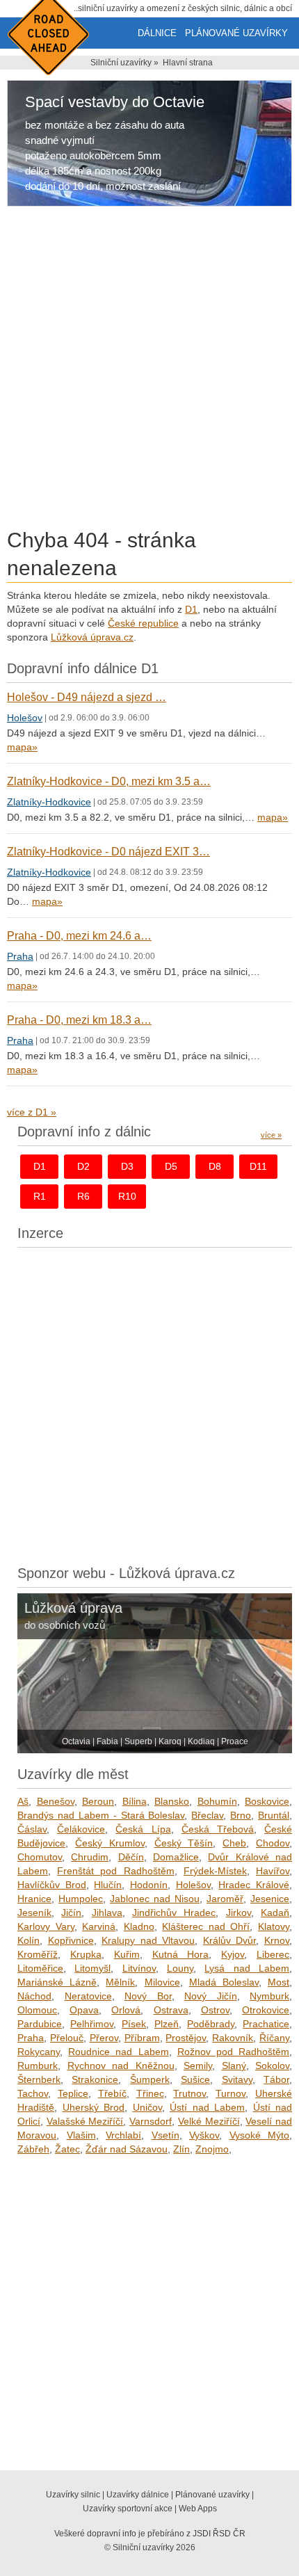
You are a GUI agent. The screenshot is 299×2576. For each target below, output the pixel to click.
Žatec (67, 2149)
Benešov (56, 1801)
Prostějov (186, 2038)
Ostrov (215, 2010)
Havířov (273, 1871)
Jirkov (239, 1913)
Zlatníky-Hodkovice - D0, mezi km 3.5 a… (109, 781)
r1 (40, 1196)
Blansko (172, 1801)
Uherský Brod (94, 2107)
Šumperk (150, 2079)
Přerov (104, 2038)
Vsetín (165, 2135)
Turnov (231, 2093)
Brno (241, 1815)
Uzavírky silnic (73, 2495)
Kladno (139, 1926)
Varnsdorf (151, 2121)
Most (278, 1982)
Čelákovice (81, 1829)
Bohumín (217, 1801)
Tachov (33, 2093)
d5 (171, 1166)
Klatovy (274, 1926)
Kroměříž (38, 1954)
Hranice (34, 1899)
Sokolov (272, 2066)
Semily (198, 2066)
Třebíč (112, 2093)
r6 (83, 1196)
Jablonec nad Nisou (155, 1899)
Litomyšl (92, 1968)
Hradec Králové (254, 1885)
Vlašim (81, 2135)
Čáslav (32, 1829)
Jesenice (270, 1899)
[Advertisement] (149, 370)
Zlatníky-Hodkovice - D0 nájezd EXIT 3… (108, 852)
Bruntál (274, 1815)
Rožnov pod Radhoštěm (233, 2052)
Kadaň (275, 1913)
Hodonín (149, 1885)
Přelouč (67, 2038)
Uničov (147, 2107)
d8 (215, 1166)
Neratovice (88, 1996)
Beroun (98, 1801)
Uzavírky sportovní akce (128, 2509)
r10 (127, 1196)
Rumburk (38, 2066)
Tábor (276, 2079)
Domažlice (176, 1857)
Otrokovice (266, 2010)
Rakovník (233, 2038)
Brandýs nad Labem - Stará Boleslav (101, 1815)
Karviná (99, 1926)
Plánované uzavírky (236, 33)
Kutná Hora (181, 1954)
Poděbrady (211, 2024)
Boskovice (267, 1801)
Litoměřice (40, 1968)
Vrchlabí (123, 2135)
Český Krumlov (110, 1843)
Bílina (135, 1801)
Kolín (29, 1940)
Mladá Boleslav (224, 1982)
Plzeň (167, 2024)
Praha (20, 956)
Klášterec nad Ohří (206, 1926)
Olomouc (37, 2010)
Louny (180, 1968)
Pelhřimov (92, 2024)
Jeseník (34, 1913)
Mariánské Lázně (57, 1982)
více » (271, 1135)
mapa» (22, 747)
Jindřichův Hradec (174, 1913)
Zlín (181, 2149)
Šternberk (39, 2079)
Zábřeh (33, 2149)
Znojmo (212, 2149)
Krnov (277, 1940)
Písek (134, 2024)
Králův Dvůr (230, 1940)
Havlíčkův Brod (52, 1885)
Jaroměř (225, 1899)
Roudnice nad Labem (118, 2052)
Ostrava (171, 2010)
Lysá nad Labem (247, 1968)
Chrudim (90, 1857)
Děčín (131, 1857)
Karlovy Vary (46, 1926)
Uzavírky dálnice (138, 2495)
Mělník (120, 1982)
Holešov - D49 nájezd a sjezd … (87, 697)
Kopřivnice (71, 1940)
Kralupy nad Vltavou (148, 1940)
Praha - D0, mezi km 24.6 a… (79, 936)
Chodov (273, 1843)
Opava (84, 2010)
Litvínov (139, 1968)
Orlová (126, 2010)
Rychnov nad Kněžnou (121, 2066)
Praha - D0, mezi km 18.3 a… (79, 1020)
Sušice (195, 2079)
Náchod (34, 1996)
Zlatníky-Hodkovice (49, 802)
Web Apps (198, 2509)
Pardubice (40, 2024)
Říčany (274, 2038)
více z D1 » (32, 1112)
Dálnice (157, 33)
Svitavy (237, 2079)
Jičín (71, 1913)
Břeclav (207, 1815)
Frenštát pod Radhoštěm (115, 1871)
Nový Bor (148, 1996)
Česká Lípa (143, 1829)
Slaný (234, 2066)
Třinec (150, 2093)
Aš (23, 1801)
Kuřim (127, 1954)
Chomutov (40, 1857)
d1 (40, 1166)
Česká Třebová (218, 1829)
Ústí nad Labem (207, 2107)
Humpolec (81, 1899)
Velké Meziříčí (209, 2121)
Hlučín (108, 1885)
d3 (127, 1166)
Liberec (273, 1954)
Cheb (234, 1843)
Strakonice (95, 2079)
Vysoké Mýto (260, 2135)
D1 (191, 609)
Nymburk (269, 1996)
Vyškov (204, 2135)
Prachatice (266, 2024)
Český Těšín (184, 1843)
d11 (258, 1166)
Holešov (25, 718)
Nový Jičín (211, 1996)
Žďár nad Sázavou (127, 2149)
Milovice (162, 1982)
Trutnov (189, 2093)
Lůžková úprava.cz (92, 637)
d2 (83, 1166)
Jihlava (107, 1913)
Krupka (86, 1954)
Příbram (142, 2038)
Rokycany (39, 2052)
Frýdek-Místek (215, 1871)
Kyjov (233, 1954)
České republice (143, 623)
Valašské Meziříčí (85, 2121)
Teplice (73, 2093)
